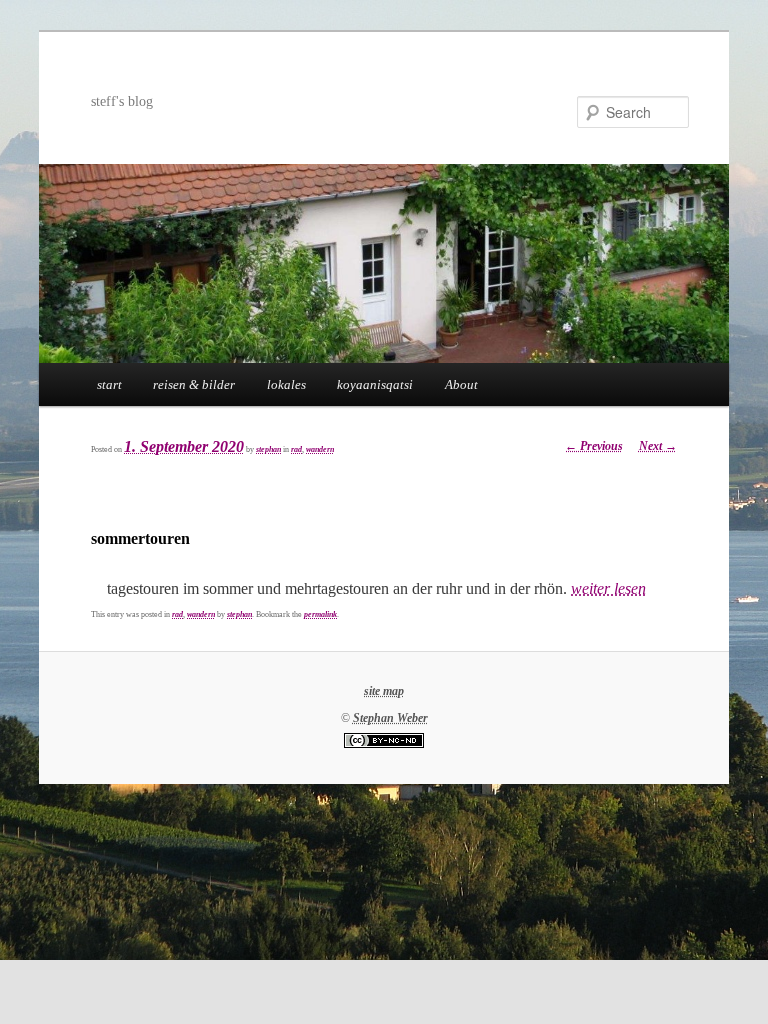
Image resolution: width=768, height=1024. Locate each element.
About (461, 384)
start (109, 384)
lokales (286, 384)
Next (658, 446)
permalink (320, 614)
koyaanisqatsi (375, 384)
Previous (594, 446)
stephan (268, 449)
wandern (320, 449)
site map (384, 691)
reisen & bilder (194, 384)
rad (296, 449)
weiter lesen (608, 588)
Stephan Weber (390, 718)
